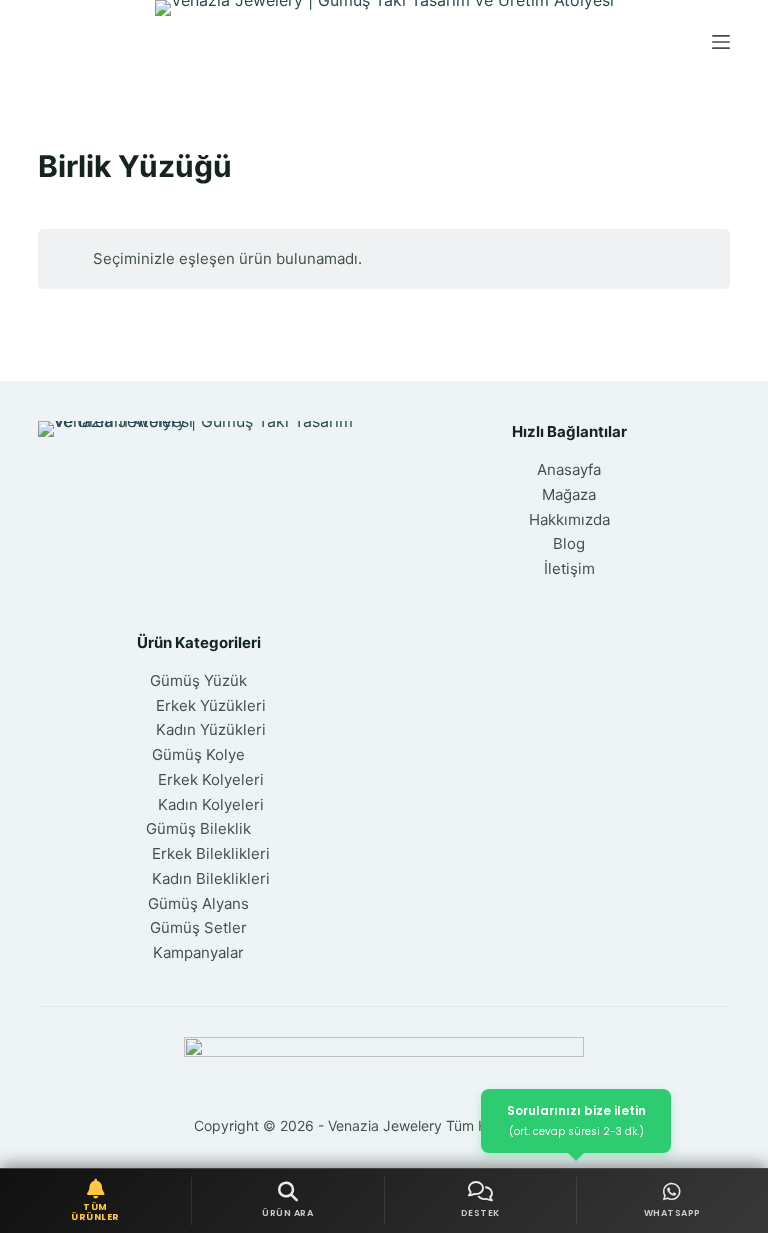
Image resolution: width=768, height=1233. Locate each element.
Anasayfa (569, 469)
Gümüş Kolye (198, 754)
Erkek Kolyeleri (211, 779)
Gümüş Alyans (198, 903)
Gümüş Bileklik (198, 828)
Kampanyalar (198, 952)
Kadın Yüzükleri (211, 729)
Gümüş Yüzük (198, 680)
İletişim (569, 568)
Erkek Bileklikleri (211, 853)
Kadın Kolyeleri (211, 804)
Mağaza (569, 494)
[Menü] (721, 42)
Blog (569, 543)
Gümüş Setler (198, 927)
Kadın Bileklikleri (211, 878)
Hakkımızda (569, 519)
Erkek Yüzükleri (211, 705)
